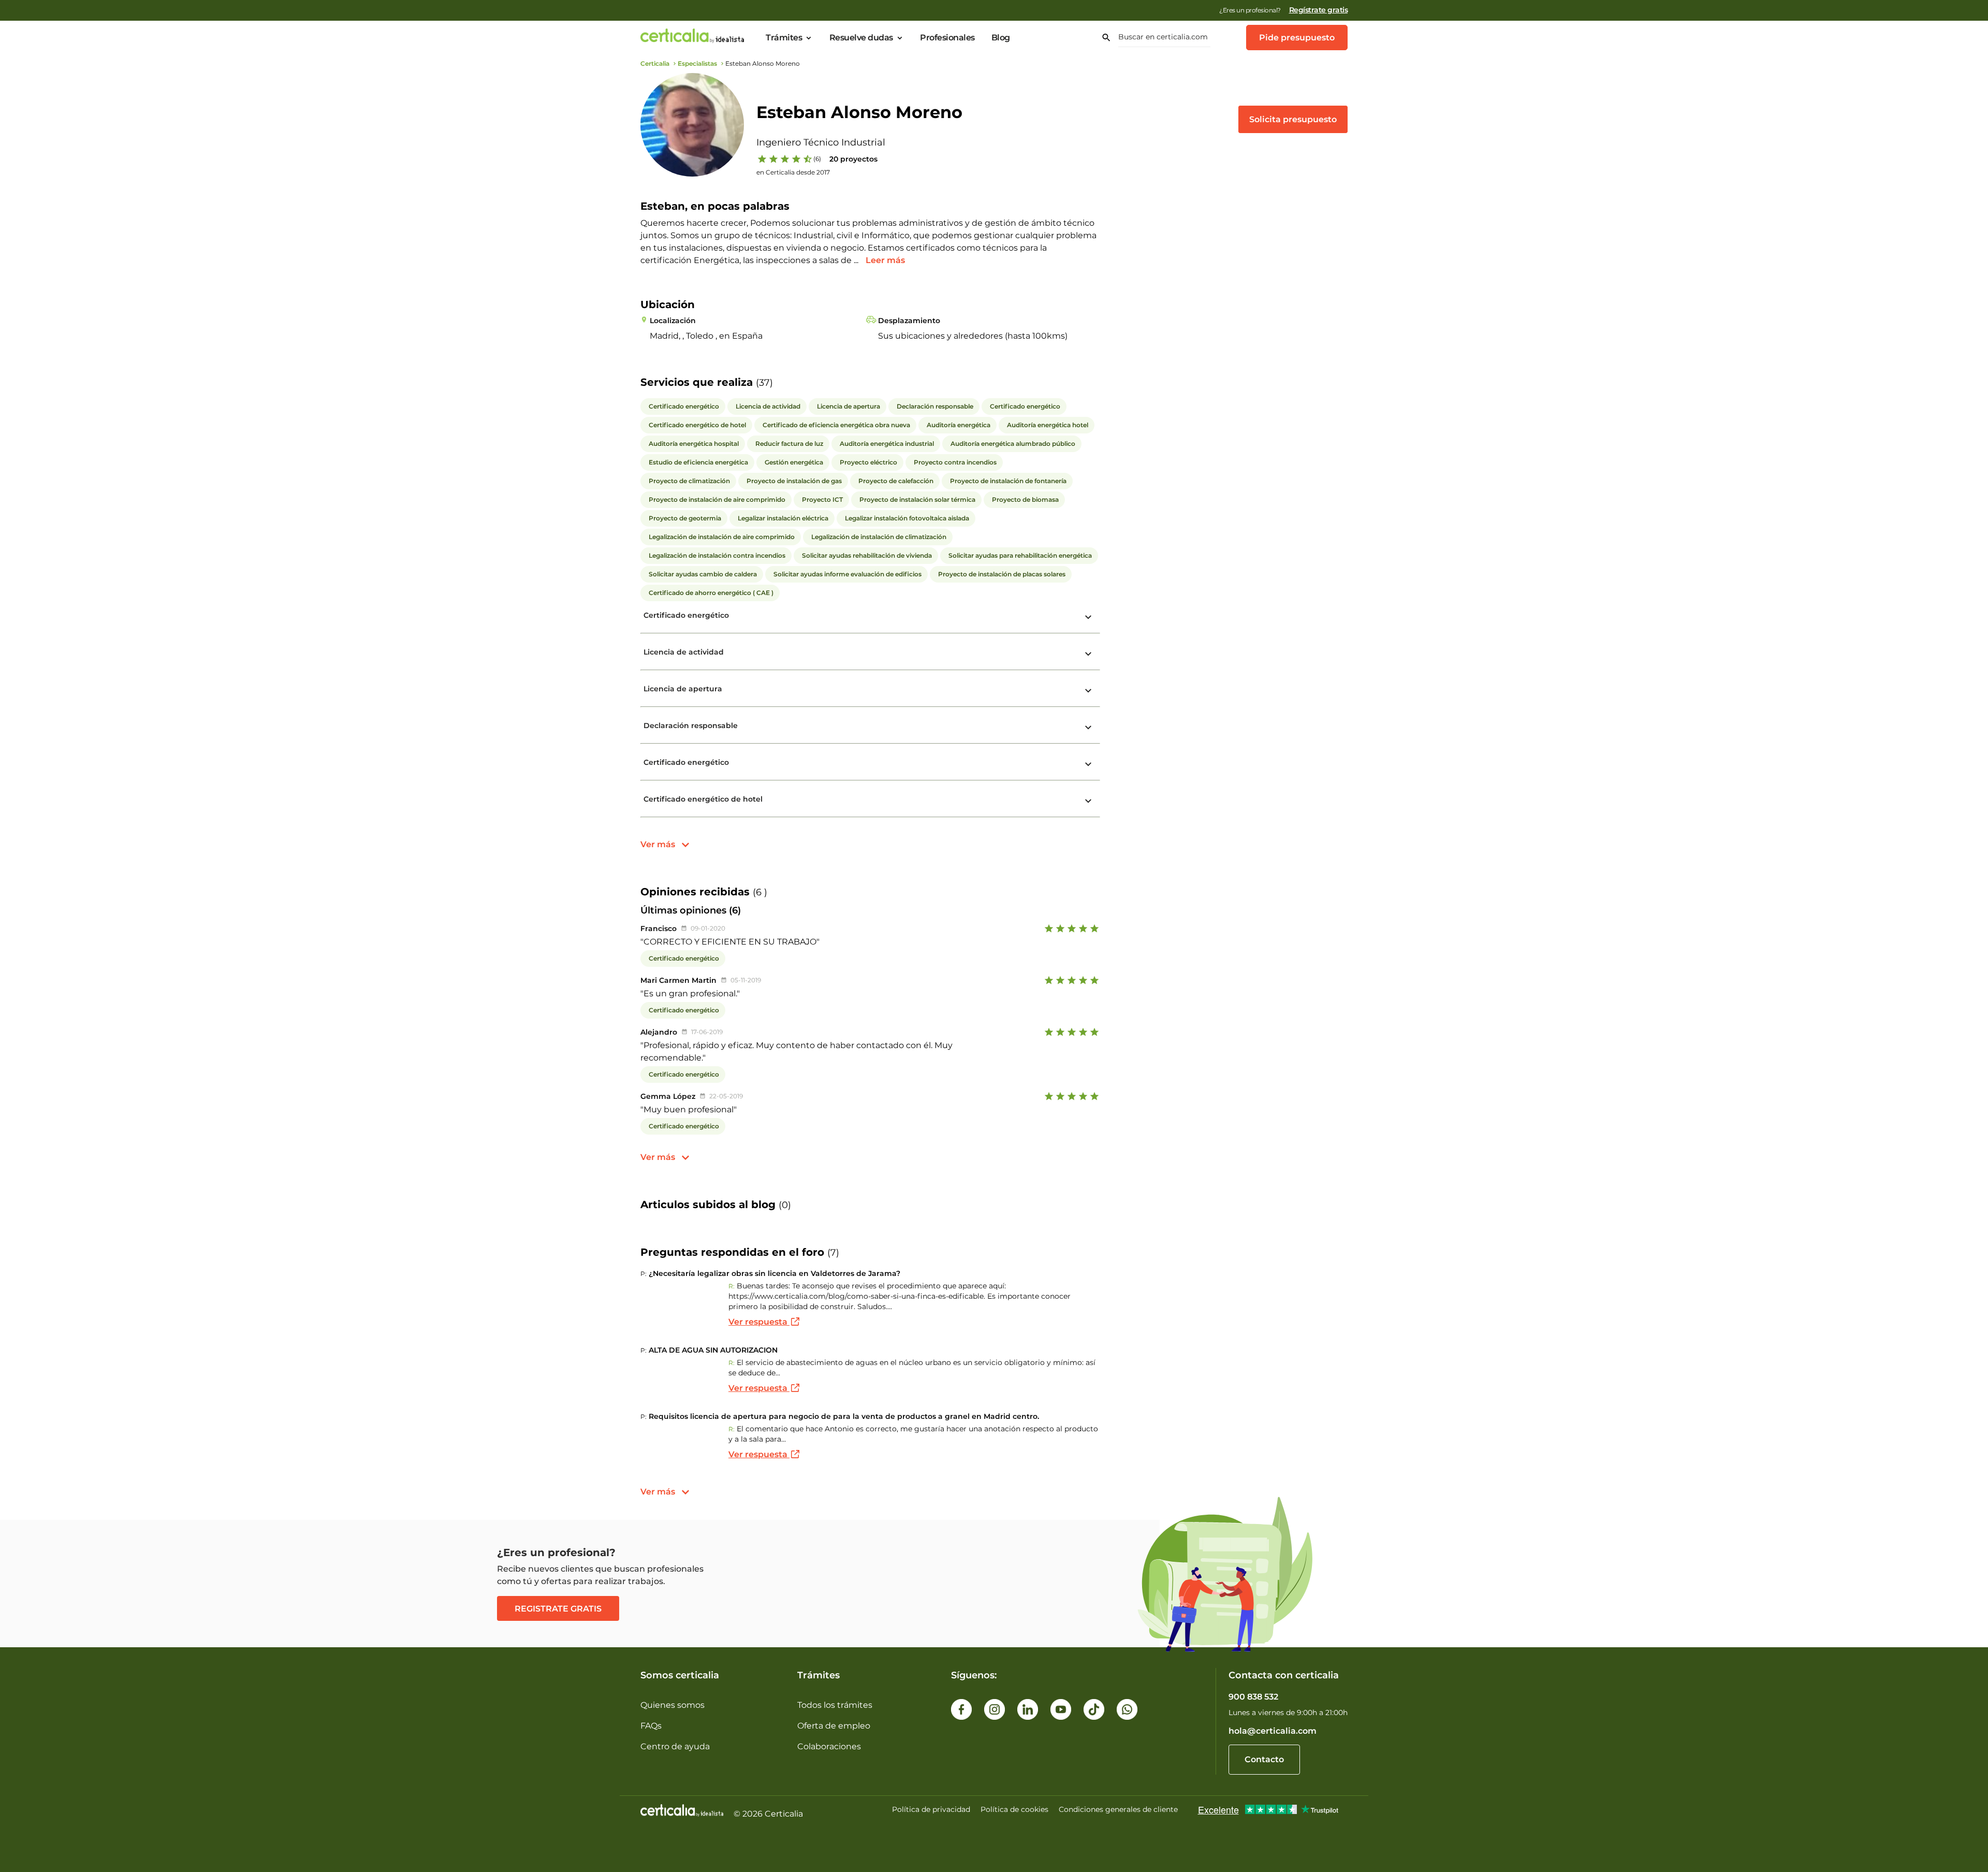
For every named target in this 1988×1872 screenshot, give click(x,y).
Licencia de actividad (684, 652)
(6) (817, 159)
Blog (1001, 38)
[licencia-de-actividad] (1088, 654)
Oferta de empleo (834, 1726)
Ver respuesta (759, 1322)
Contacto (1264, 1759)
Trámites (784, 38)
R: (732, 1286)
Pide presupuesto (1297, 38)
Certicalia (655, 63)
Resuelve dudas (861, 38)
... (857, 260)
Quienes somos (673, 1705)
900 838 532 (1253, 1697)
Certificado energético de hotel (703, 799)
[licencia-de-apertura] (1088, 691)
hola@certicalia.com (1273, 1731)
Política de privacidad (931, 1809)
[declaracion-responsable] (1088, 728)
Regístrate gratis (1319, 10)
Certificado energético (686, 615)
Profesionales (947, 38)
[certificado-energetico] (1088, 617)
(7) (833, 1253)
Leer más (885, 260)
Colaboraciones (829, 1746)
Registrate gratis (558, 1609)
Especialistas (697, 63)
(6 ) (760, 892)
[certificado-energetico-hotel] (1088, 801)
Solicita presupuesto (1293, 119)
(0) (785, 1205)
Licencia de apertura (683, 689)
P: (644, 1274)
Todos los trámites (835, 1705)
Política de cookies (1014, 1809)
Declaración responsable (691, 725)
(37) (764, 383)
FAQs (651, 1726)
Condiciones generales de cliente (1118, 1809)
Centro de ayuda (675, 1746)
